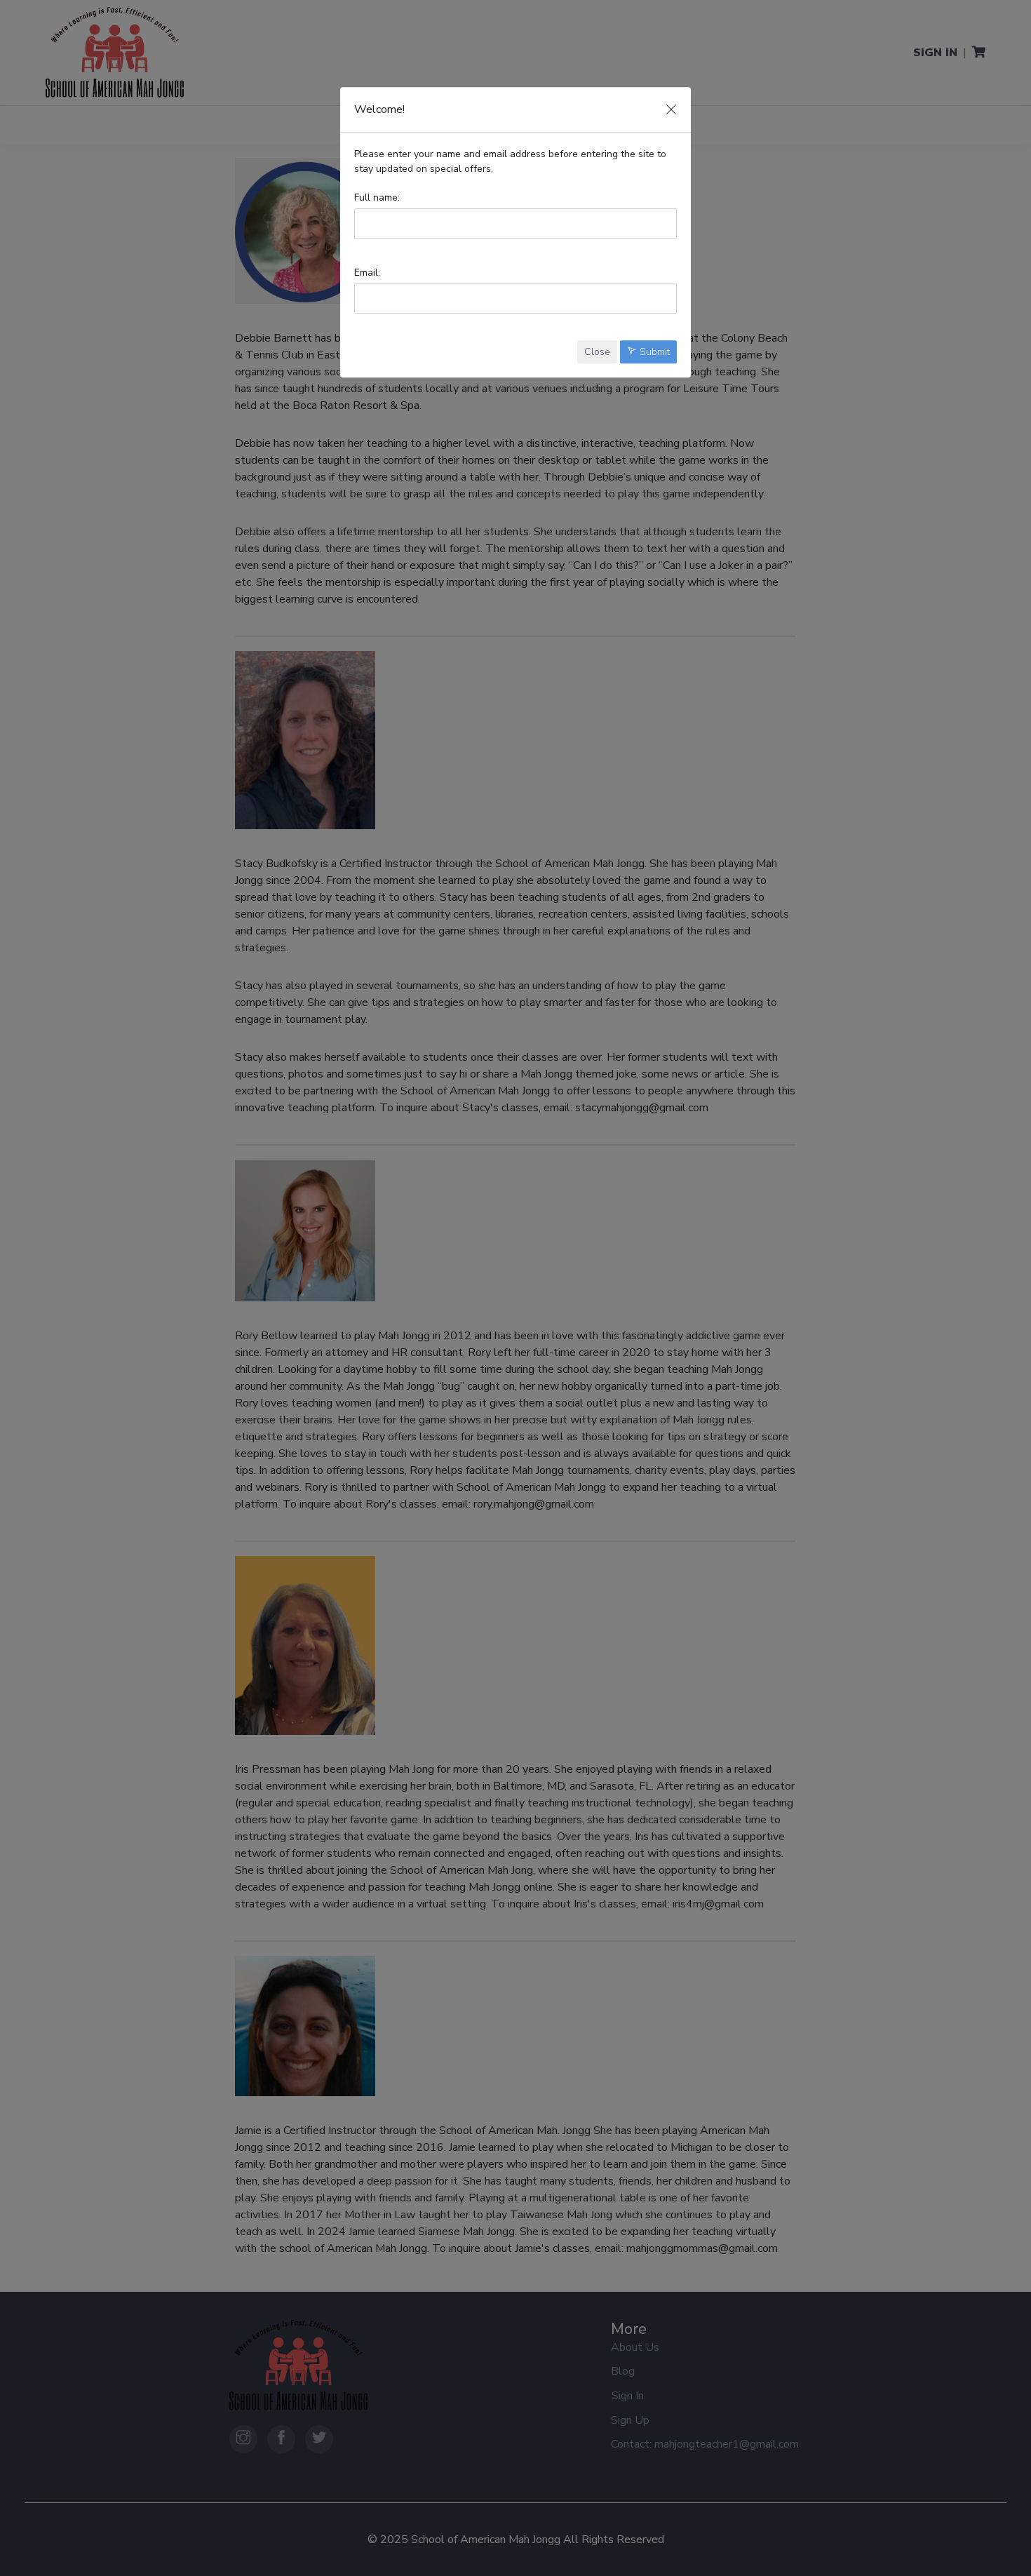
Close (597, 352)
